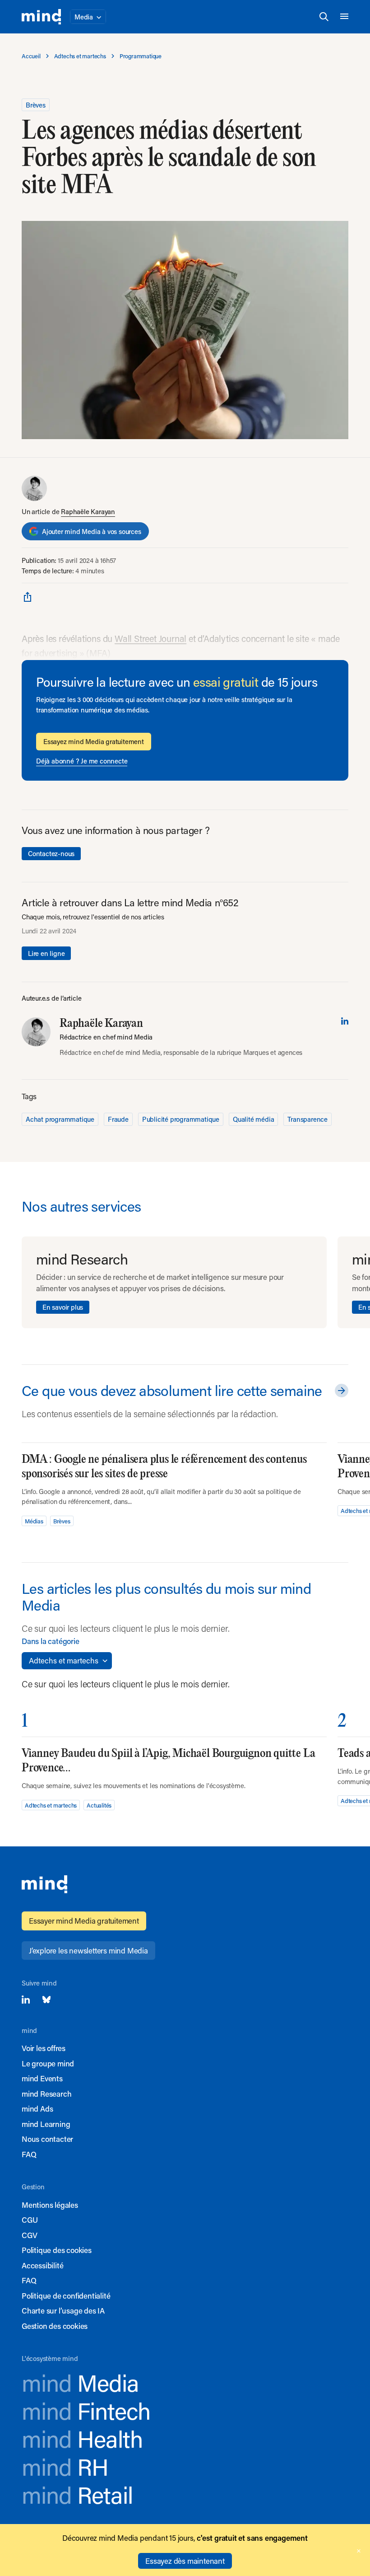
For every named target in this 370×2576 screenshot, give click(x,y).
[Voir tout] (340, 1391)
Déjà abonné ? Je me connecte (82, 761)
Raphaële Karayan (88, 511)
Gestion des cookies (55, 2326)
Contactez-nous (51, 853)
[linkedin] (345, 1021)
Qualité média (253, 1119)
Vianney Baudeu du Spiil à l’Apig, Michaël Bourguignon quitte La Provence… (168, 1761)
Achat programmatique (60, 1119)
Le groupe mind (48, 2063)
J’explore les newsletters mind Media (88, 1950)
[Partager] (28, 596)
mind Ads (37, 2108)
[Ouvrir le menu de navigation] (344, 17)
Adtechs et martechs (51, 1805)
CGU (30, 2220)
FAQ (29, 2154)
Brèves (36, 105)
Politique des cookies (57, 2250)
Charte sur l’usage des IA (63, 2310)
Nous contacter (47, 2139)
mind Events (42, 2078)
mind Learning (46, 2124)
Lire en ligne (46, 953)
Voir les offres (44, 2048)
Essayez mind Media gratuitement (94, 741)
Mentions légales (50, 2205)
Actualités (99, 1805)
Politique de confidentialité (66, 2295)
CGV (29, 2235)
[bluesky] (46, 2000)
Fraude (118, 1119)
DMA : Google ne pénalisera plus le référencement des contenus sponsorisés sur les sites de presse (164, 1467)
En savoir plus (63, 1307)
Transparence (308, 1119)
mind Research (46, 2094)
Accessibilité (42, 2265)
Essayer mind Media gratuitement (84, 1920)
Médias (34, 1521)
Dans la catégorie (51, 1641)
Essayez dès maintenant (185, 2561)
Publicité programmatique (181, 1119)
